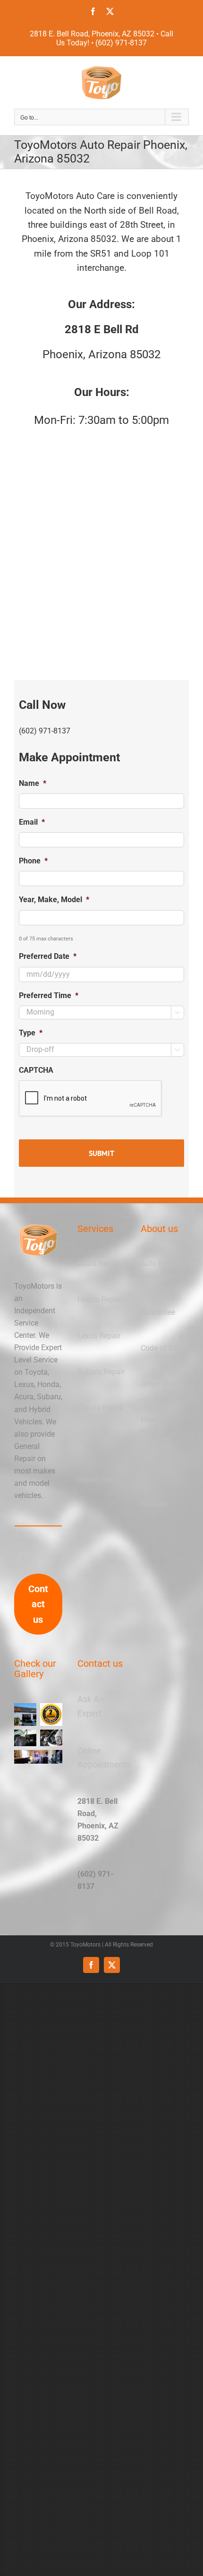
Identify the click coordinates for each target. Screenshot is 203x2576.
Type (31, 1033)
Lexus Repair (99, 1336)
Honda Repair (100, 1299)
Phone (33, 861)
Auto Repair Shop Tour (160, 1270)
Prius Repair (97, 1443)
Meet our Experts (155, 1426)
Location (155, 1468)
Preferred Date (48, 956)
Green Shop (160, 1384)
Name (33, 783)
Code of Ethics (165, 1348)
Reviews (154, 1504)
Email (32, 822)
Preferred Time (49, 995)
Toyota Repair (101, 1408)
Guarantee (158, 1312)
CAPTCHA (36, 1070)
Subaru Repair (101, 1372)
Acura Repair (99, 1263)
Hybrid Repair (100, 1479)
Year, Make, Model (54, 900)
